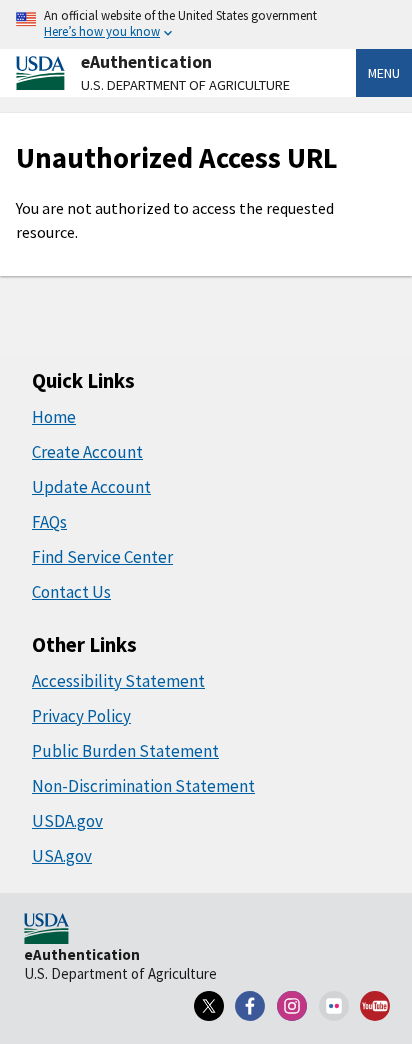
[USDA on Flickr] (334, 1006)
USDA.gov (67, 821)
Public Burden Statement (125, 751)
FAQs (49, 522)
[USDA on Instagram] (292, 1006)
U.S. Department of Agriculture (185, 85)
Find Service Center (102, 557)
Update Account (91, 487)
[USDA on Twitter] (209, 1006)
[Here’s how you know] (206, 24)
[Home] (46, 930)
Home (54, 417)
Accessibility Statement (118, 681)
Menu (384, 73)
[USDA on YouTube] (375, 1006)
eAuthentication (146, 62)
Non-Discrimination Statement (143, 786)
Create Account (87, 452)
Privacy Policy (81, 716)
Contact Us (71, 592)
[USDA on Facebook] (251, 1006)
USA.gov (62, 856)
